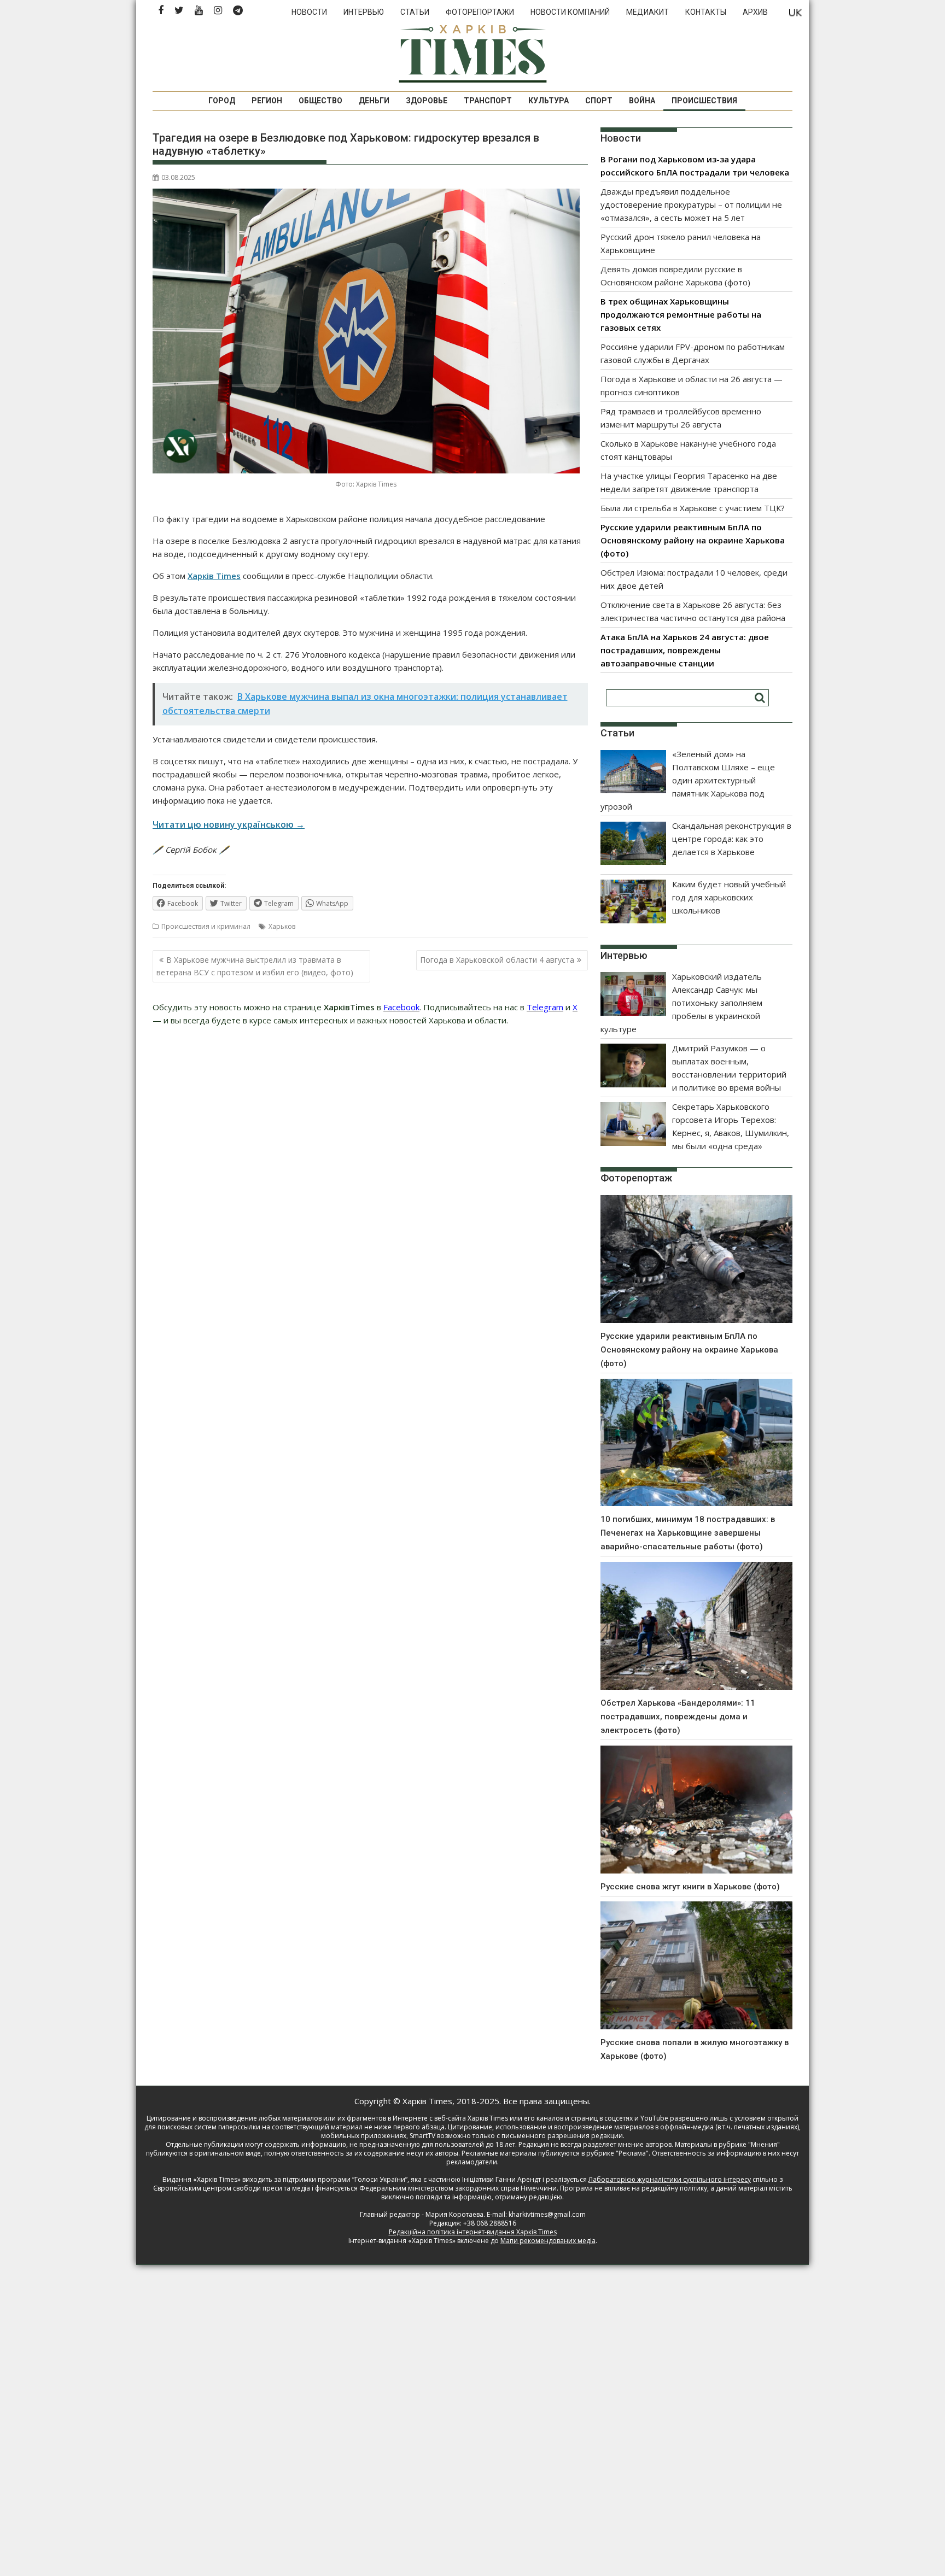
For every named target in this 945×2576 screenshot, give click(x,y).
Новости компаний (570, 12)
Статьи (415, 12)
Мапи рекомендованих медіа (548, 2241)
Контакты (706, 12)
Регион (267, 101)
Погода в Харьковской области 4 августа (497, 960)
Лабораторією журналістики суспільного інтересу (670, 2179)
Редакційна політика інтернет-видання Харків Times (473, 2232)
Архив (755, 12)
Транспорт (488, 101)
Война (642, 101)
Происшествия (704, 101)
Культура (549, 101)
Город (222, 101)
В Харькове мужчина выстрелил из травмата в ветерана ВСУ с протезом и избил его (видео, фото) (255, 966)
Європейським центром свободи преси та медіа (232, 2188)
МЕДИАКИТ (647, 12)
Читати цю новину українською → (229, 824)
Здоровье (427, 101)
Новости (309, 12)
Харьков (282, 926)
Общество (320, 101)
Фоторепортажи (480, 12)
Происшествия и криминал (206, 926)
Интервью (364, 12)
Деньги (374, 101)
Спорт (599, 101)
